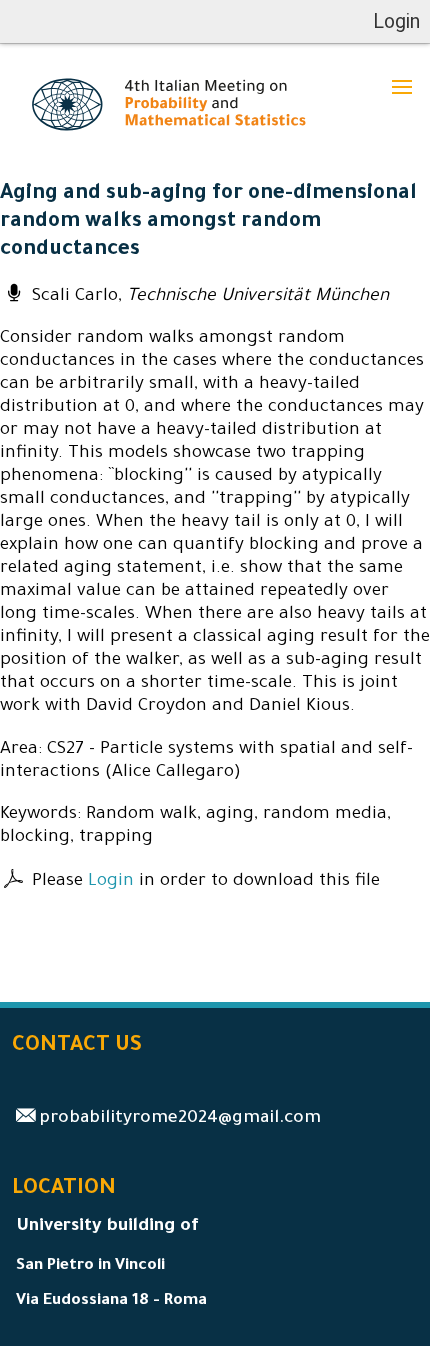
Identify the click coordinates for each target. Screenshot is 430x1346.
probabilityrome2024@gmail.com (180, 1119)
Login (111, 882)
